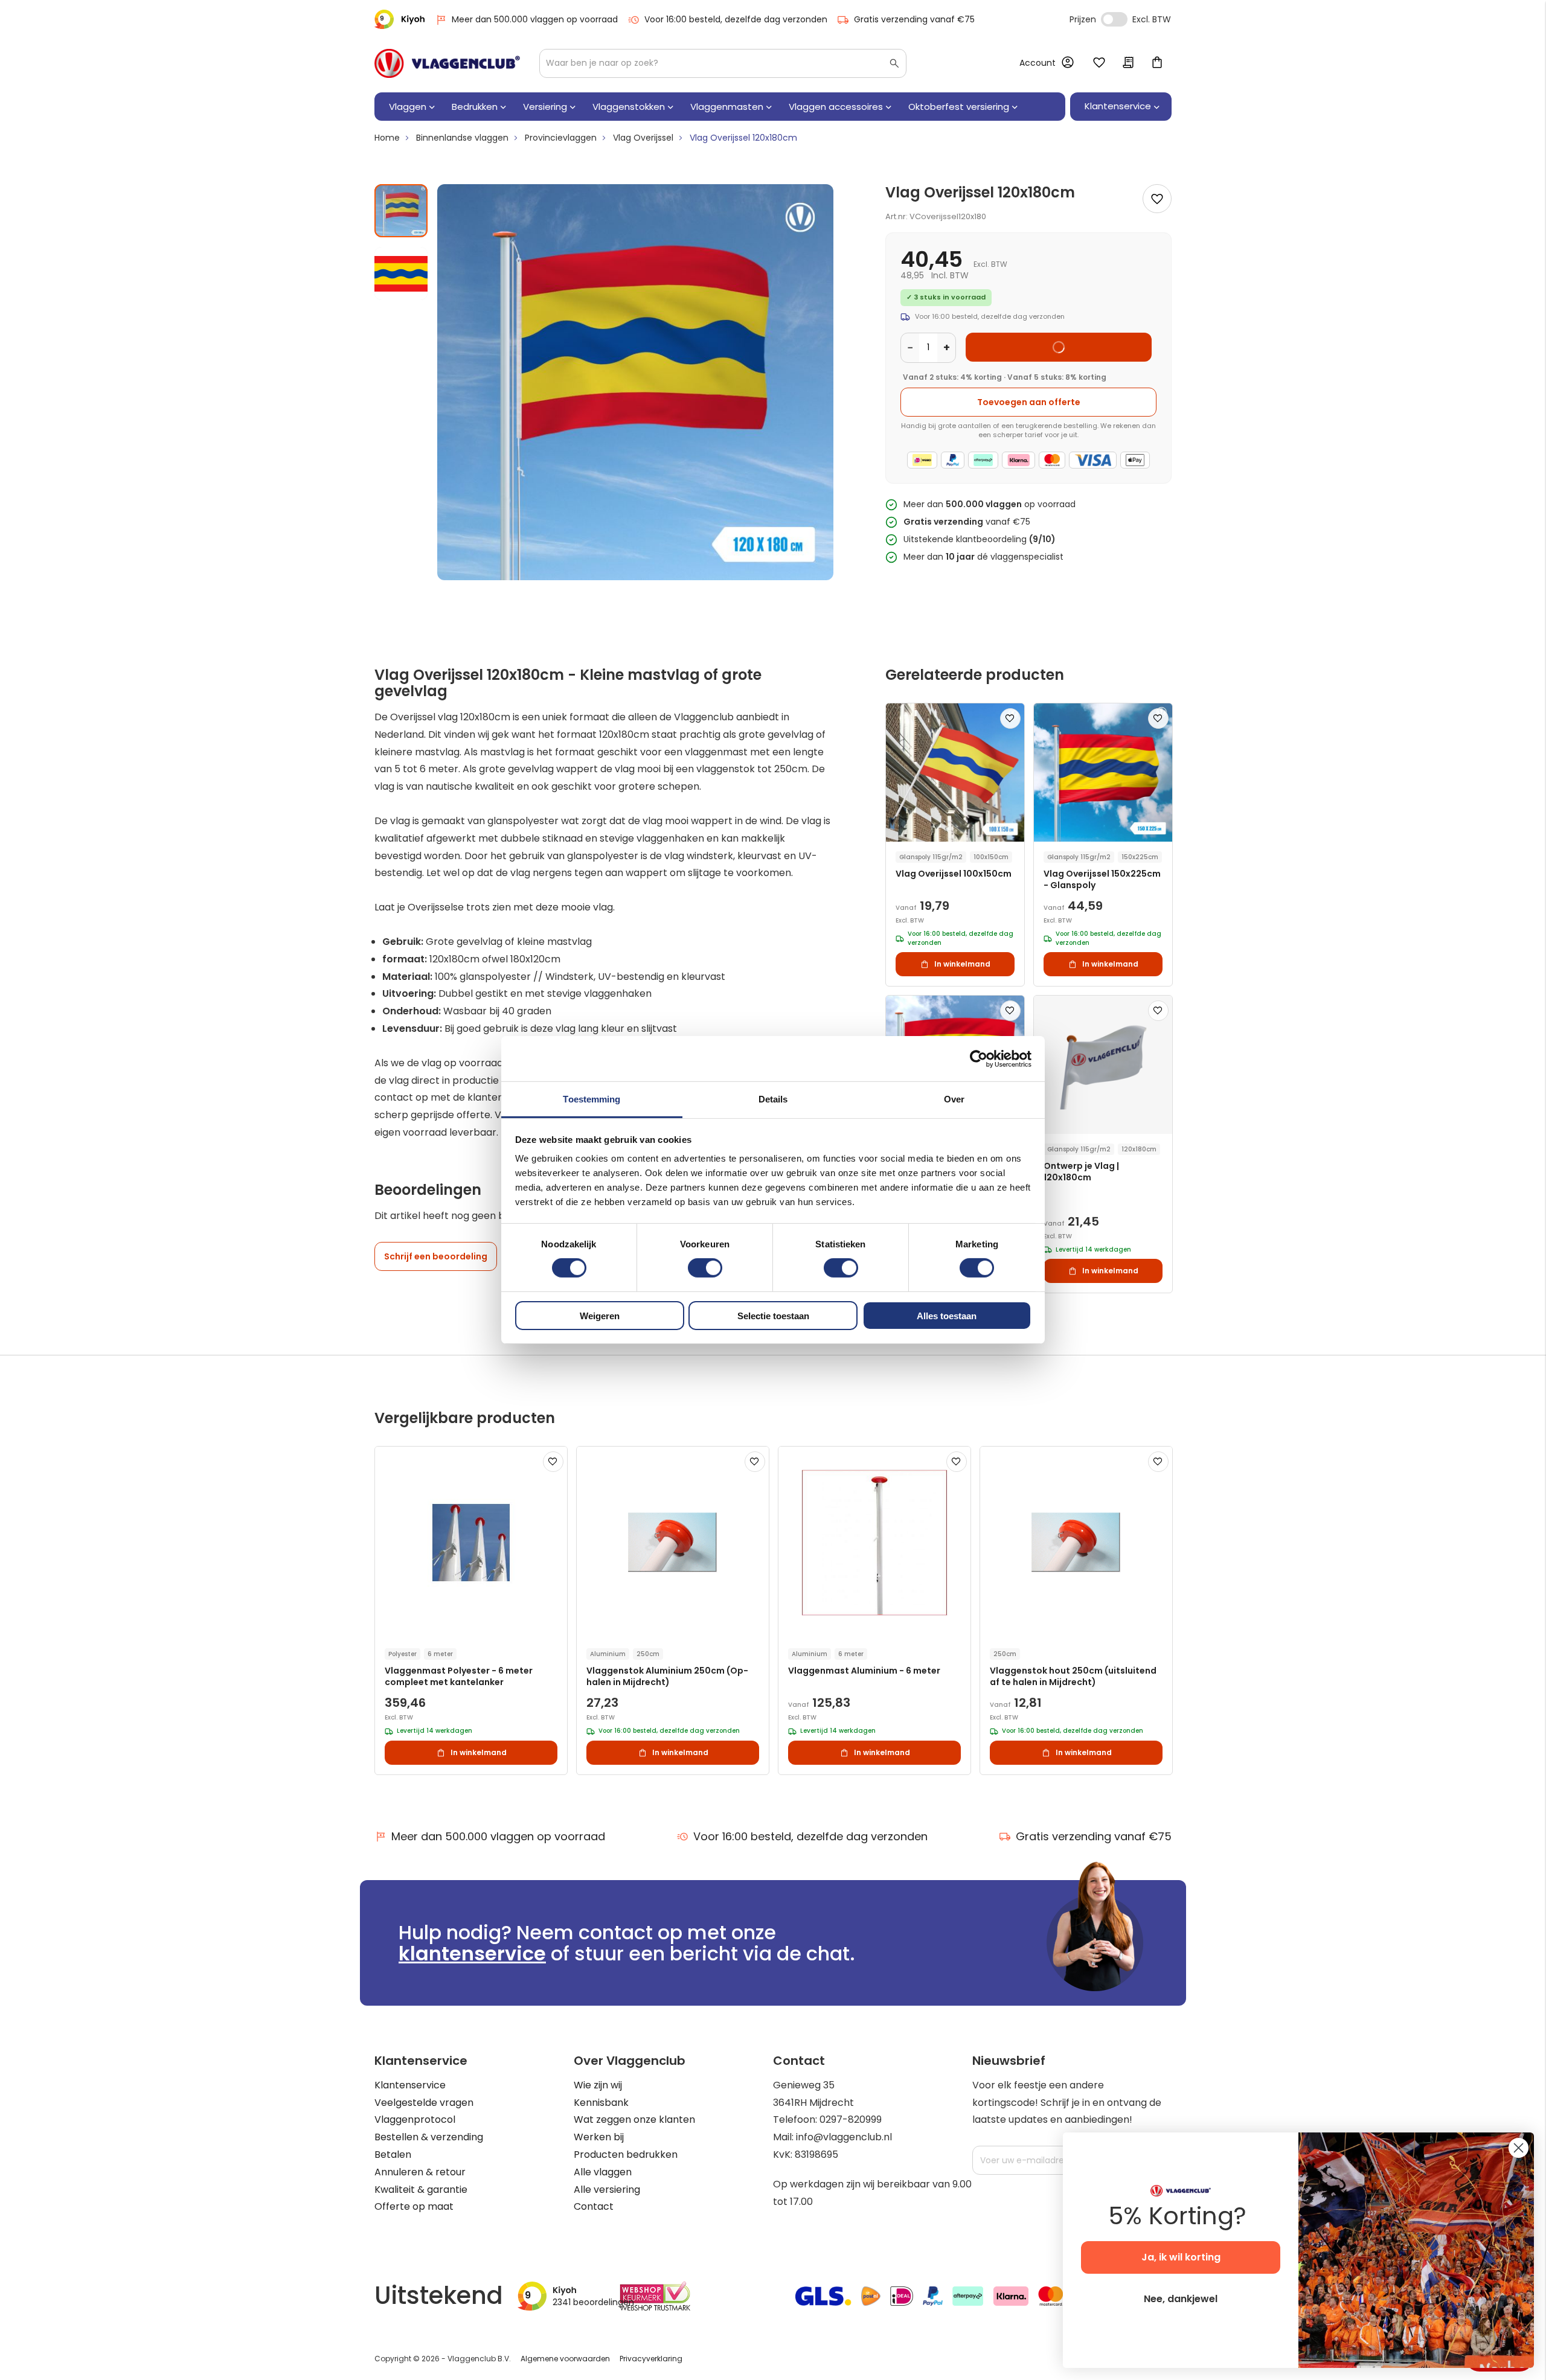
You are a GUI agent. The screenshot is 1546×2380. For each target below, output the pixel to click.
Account (1038, 63)
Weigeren (600, 1316)
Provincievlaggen (561, 138)
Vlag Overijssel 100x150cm (954, 874)
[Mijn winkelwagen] (1157, 63)
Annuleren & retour (420, 2172)
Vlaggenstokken (629, 107)
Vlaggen (408, 107)
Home (387, 138)
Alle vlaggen (603, 2172)
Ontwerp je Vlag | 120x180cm (1081, 1172)
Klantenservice (410, 2085)
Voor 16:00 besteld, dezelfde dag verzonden (736, 19)
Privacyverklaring (651, 2359)
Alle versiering (607, 2190)
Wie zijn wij (598, 2085)
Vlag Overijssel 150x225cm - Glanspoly (1102, 880)
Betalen (393, 2154)
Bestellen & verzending (429, 2137)
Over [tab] (954, 1099)
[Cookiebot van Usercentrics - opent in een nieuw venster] (979, 1058)
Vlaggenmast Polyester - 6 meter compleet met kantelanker (459, 1677)
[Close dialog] (1519, 2148)
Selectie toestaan (773, 1316)
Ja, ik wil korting (1181, 2257)
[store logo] (447, 63)
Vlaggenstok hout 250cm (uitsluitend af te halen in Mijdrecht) (1073, 1677)
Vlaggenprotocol (415, 2119)
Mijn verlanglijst (1099, 63)
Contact (594, 2206)
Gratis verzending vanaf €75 (914, 19)
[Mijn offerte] (1128, 63)
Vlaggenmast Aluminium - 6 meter (864, 1671)
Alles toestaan (947, 1316)
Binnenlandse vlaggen (462, 138)
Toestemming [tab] (592, 1099)
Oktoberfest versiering (959, 107)
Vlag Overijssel (643, 138)
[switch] (705, 1269)
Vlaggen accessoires (836, 107)
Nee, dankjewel (1181, 2299)
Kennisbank (601, 2103)
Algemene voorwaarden (565, 2359)
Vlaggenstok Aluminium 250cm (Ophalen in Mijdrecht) (667, 1677)
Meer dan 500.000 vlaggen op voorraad (535, 19)
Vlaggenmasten (727, 107)
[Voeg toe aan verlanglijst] (1157, 199)
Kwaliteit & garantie (421, 2190)
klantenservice (472, 1953)
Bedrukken (475, 107)
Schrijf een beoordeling (436, 1256)
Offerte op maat (414, 2206)
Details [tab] (773, 1099)
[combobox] (723, 63)
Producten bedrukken (626, 2154)
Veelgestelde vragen (424, 2103)
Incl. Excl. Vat (1114, 19)
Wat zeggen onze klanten (634, 2119)
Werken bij (599, 2137)
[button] (401, 269)
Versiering (545, 107)
